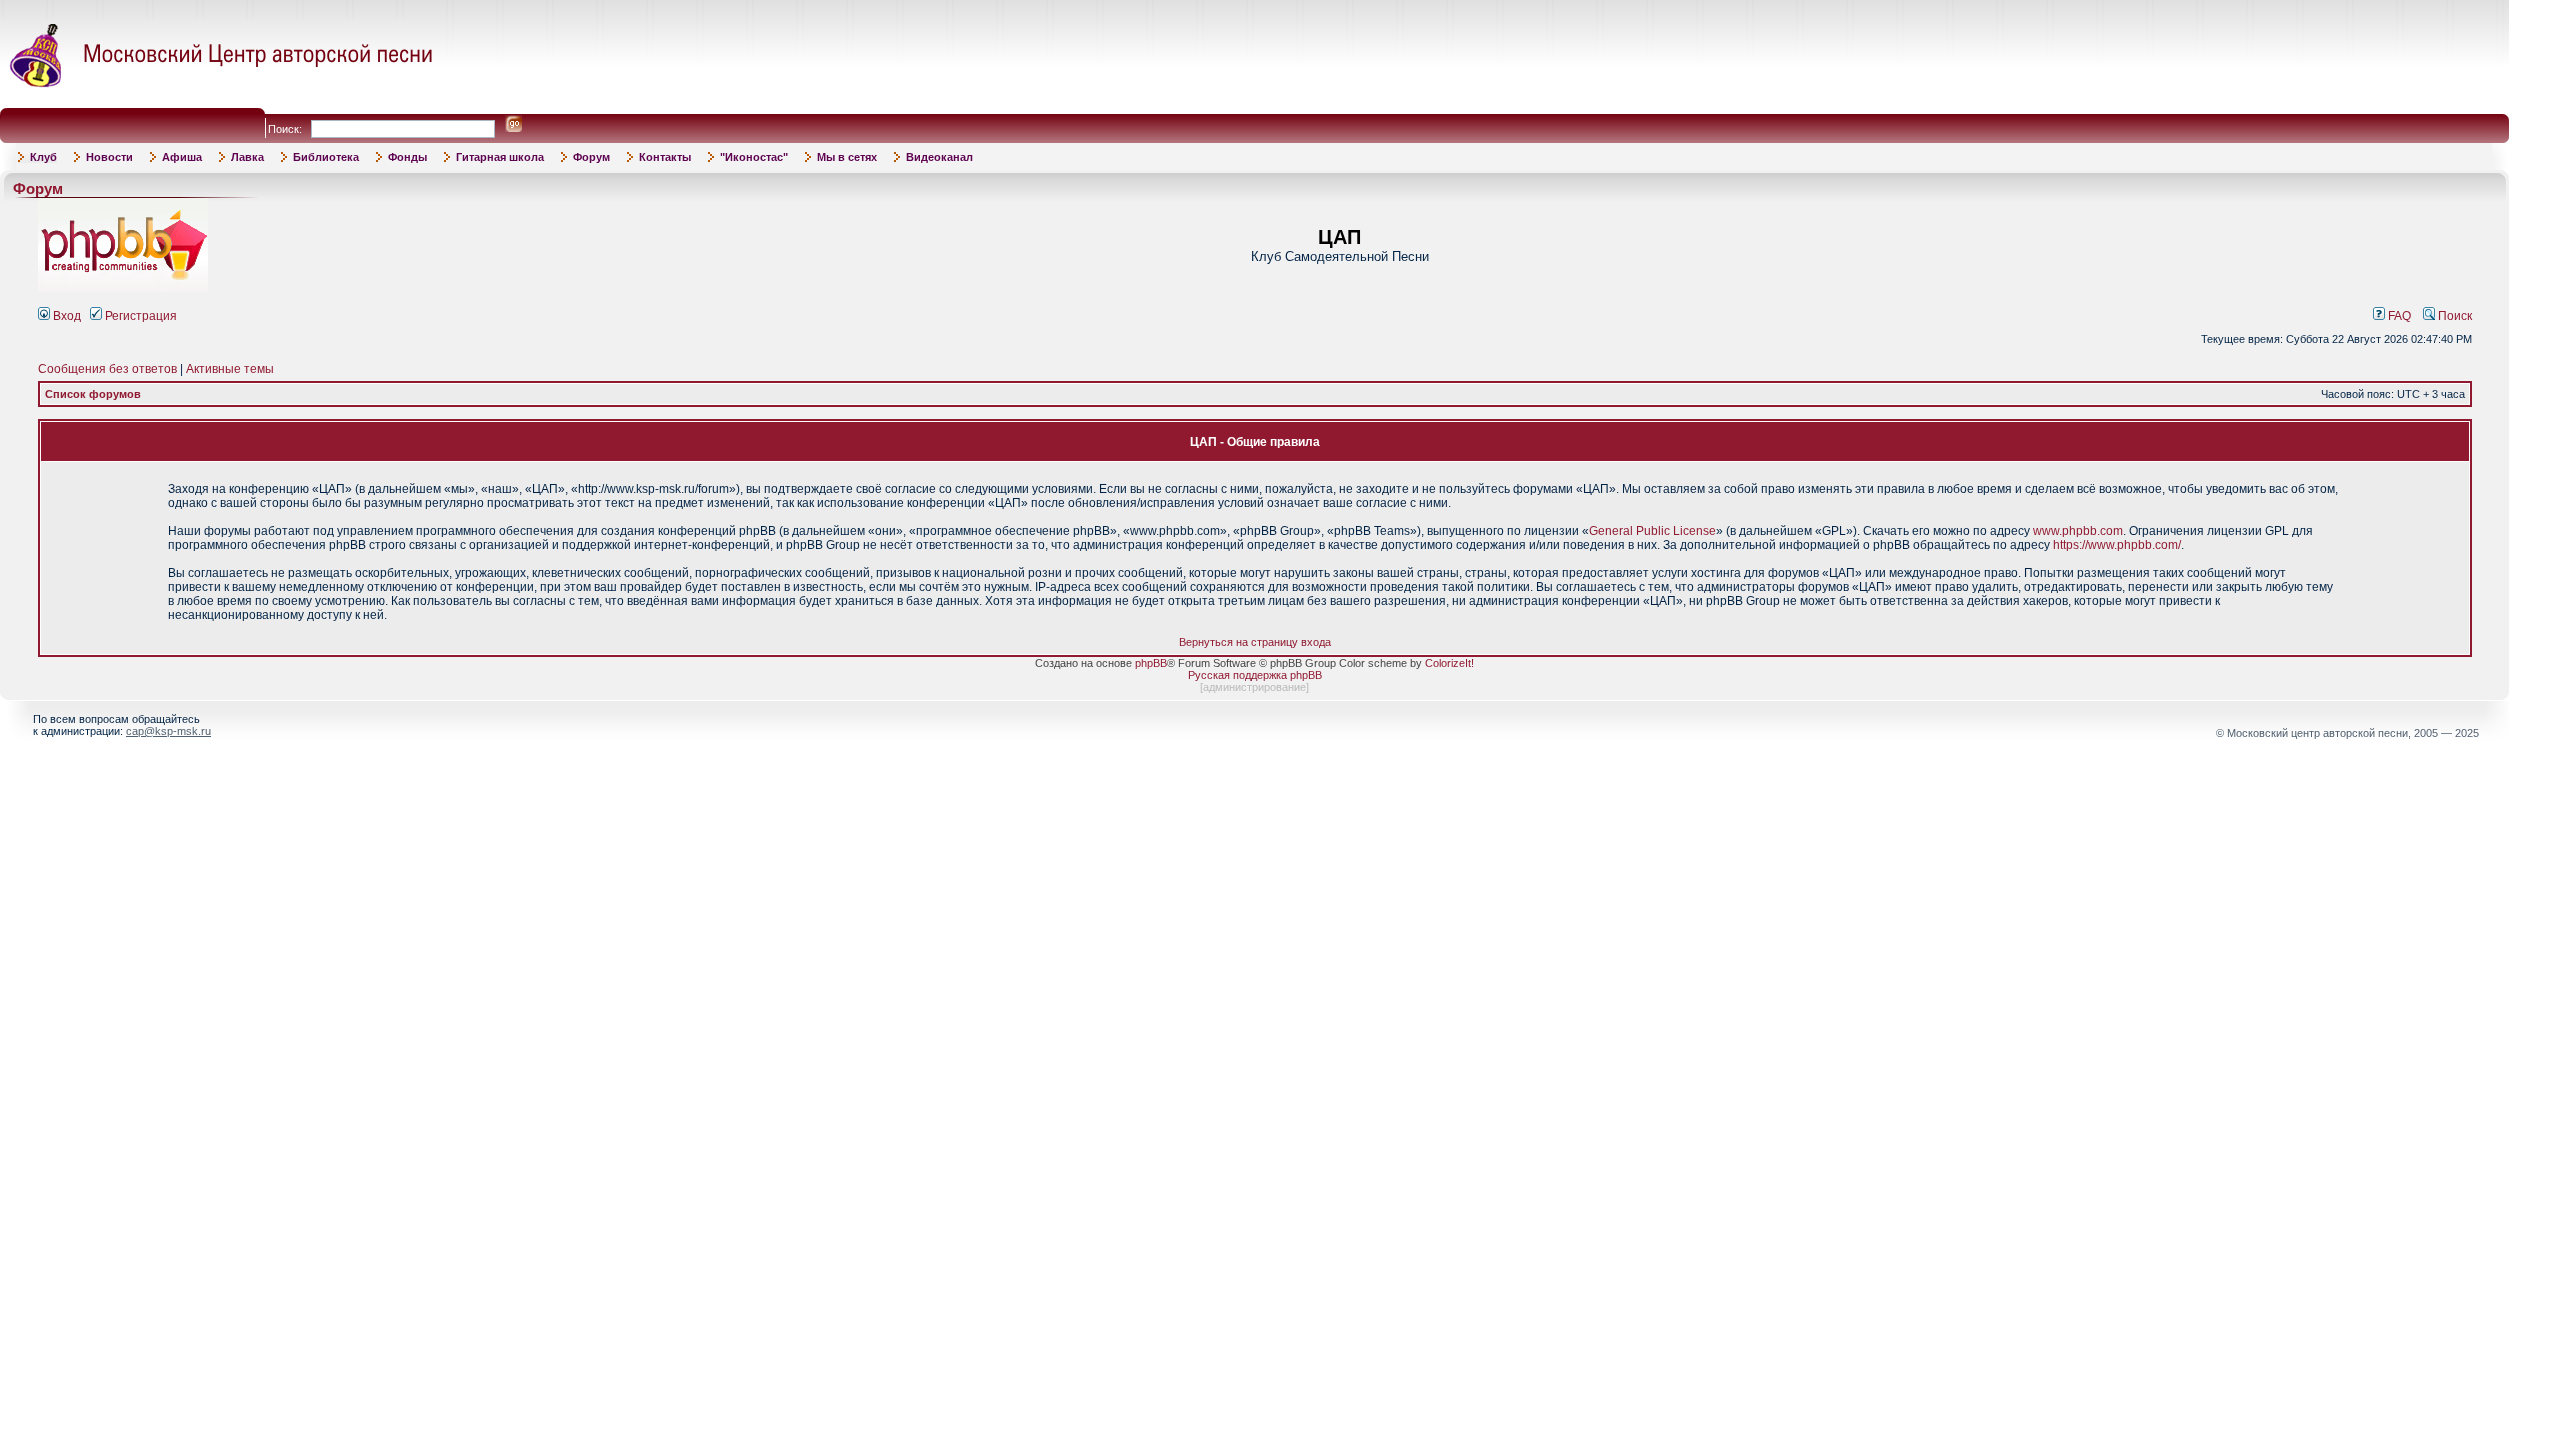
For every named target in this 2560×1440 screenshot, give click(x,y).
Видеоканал (939, 157)
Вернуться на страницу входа (1255, 642)
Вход (65, 316)
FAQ (2398, 316)
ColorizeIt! (1449, 663)
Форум (591, 157)
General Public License (1652, 531)
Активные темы (230, 369)
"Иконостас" (754, 157)
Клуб (43, 157)
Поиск (2453, 316)
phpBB (1151, 663)
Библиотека (326, 157)
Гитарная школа (500, 157)
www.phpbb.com (2078, 531)
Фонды (407, 157)
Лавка (247, 157)
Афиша (182, 157)
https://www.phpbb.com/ (2117, 545)
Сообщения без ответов (107, 369)
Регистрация (139, 316)
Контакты (665, 157)
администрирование (1254, 687)
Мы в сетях (847, 157)
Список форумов (93, 394)
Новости (109, 157)
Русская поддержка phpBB (1255, 675)
